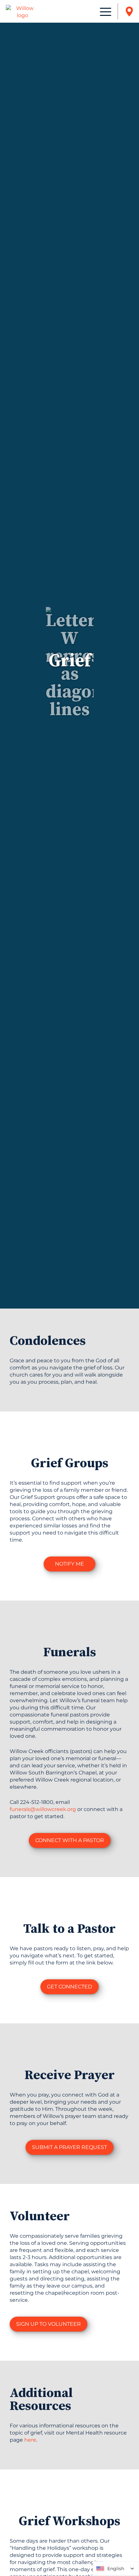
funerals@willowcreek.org (43, 1809)
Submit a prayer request (69, 2147)
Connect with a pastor (70, 1840)
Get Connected (69, 1987)
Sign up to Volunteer (48, 2324)
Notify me (69, 1564)
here (30, 2440)
